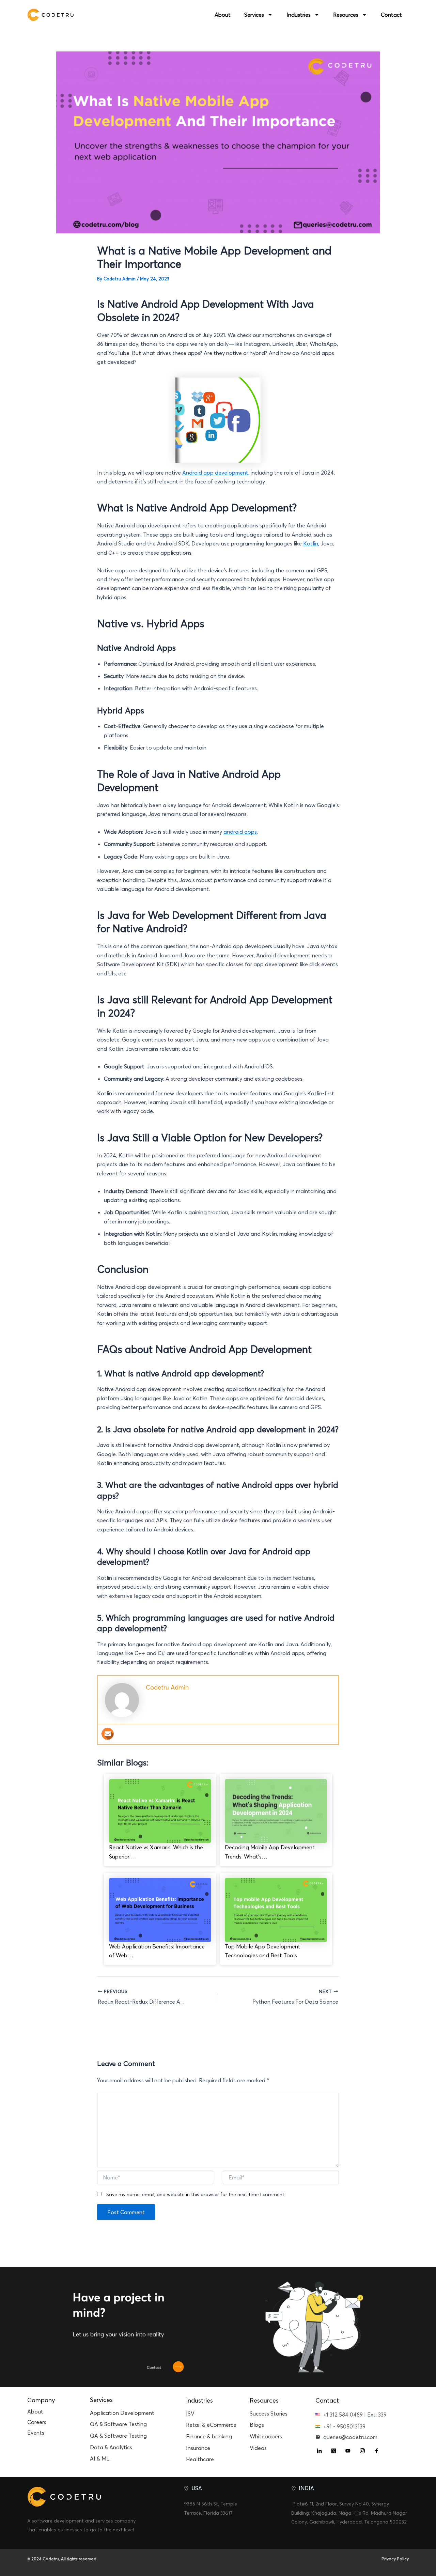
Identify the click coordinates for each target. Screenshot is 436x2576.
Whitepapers (266, 2436)
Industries (299, 15)
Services (254, 15)
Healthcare (200, 2459)
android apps (240, 832)
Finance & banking (209, 2436)
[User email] (108, 1734)
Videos (258, 2448)
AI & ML (100, 2458)
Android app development (215, 473)
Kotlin (311, 543)
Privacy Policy (395, 2559)
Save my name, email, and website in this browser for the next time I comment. (196, 2194)
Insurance (198, 2448)
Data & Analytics (111, 2447)
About (223, 15)
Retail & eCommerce (211, 2425)
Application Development (122, 2413)
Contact (391, 15)
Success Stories (269, 2413)
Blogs (257, 2425)
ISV (190, 2413)
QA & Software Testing (118, 2424)
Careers (37, 2422)
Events (36, 2433)
